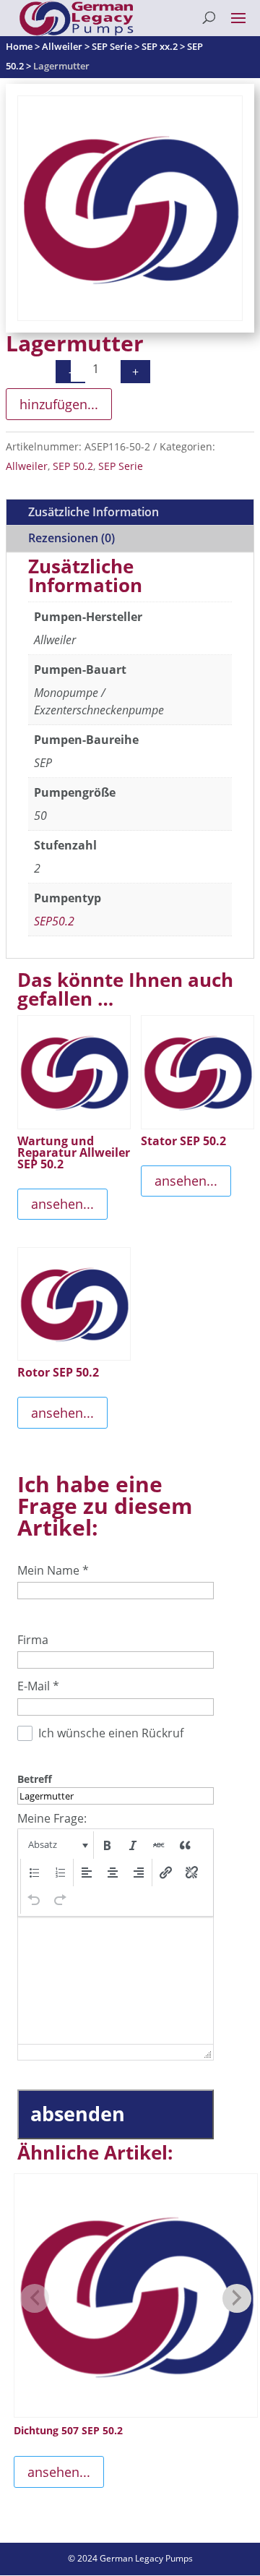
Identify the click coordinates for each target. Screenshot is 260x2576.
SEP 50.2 (73, 466)
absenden (78, 2114)
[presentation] (57, 1845)
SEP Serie (121, 466)
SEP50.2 (54, 921)
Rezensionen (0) (71, 538)
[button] (57, 1845)
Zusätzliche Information (94, 512)
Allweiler (27, 466)
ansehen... (62, 1204)
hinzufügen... (59, 404)
